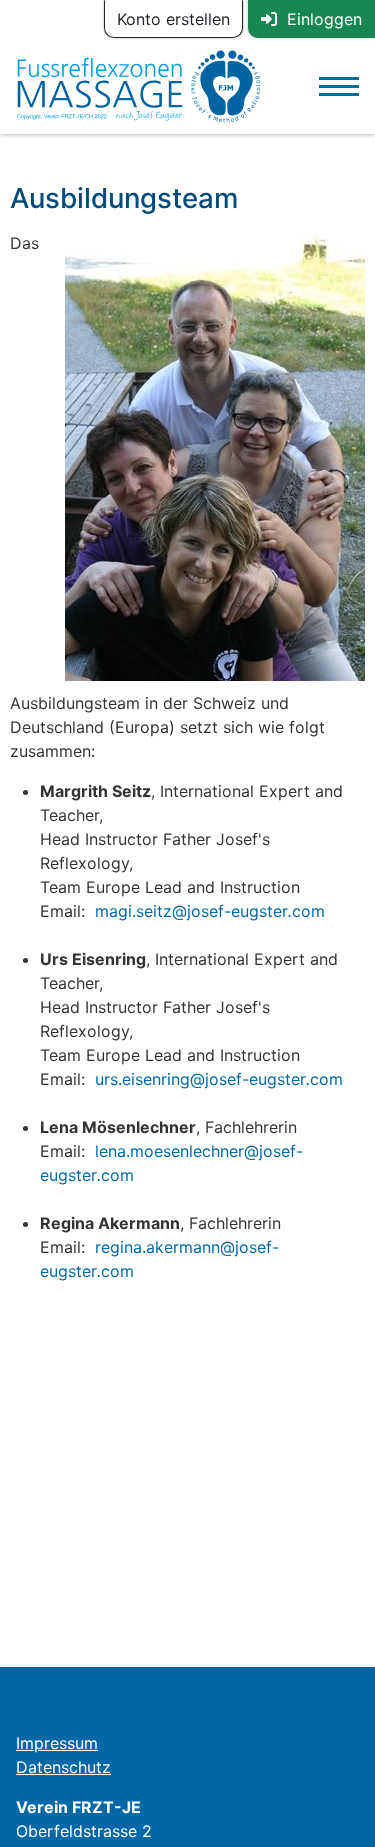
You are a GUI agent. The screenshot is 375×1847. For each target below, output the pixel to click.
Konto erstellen (173, 19)
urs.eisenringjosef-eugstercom (219, 1079)
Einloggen (319, 19)
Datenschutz (63, 1767)
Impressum (57, 1743)
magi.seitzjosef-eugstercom (210, 911)
